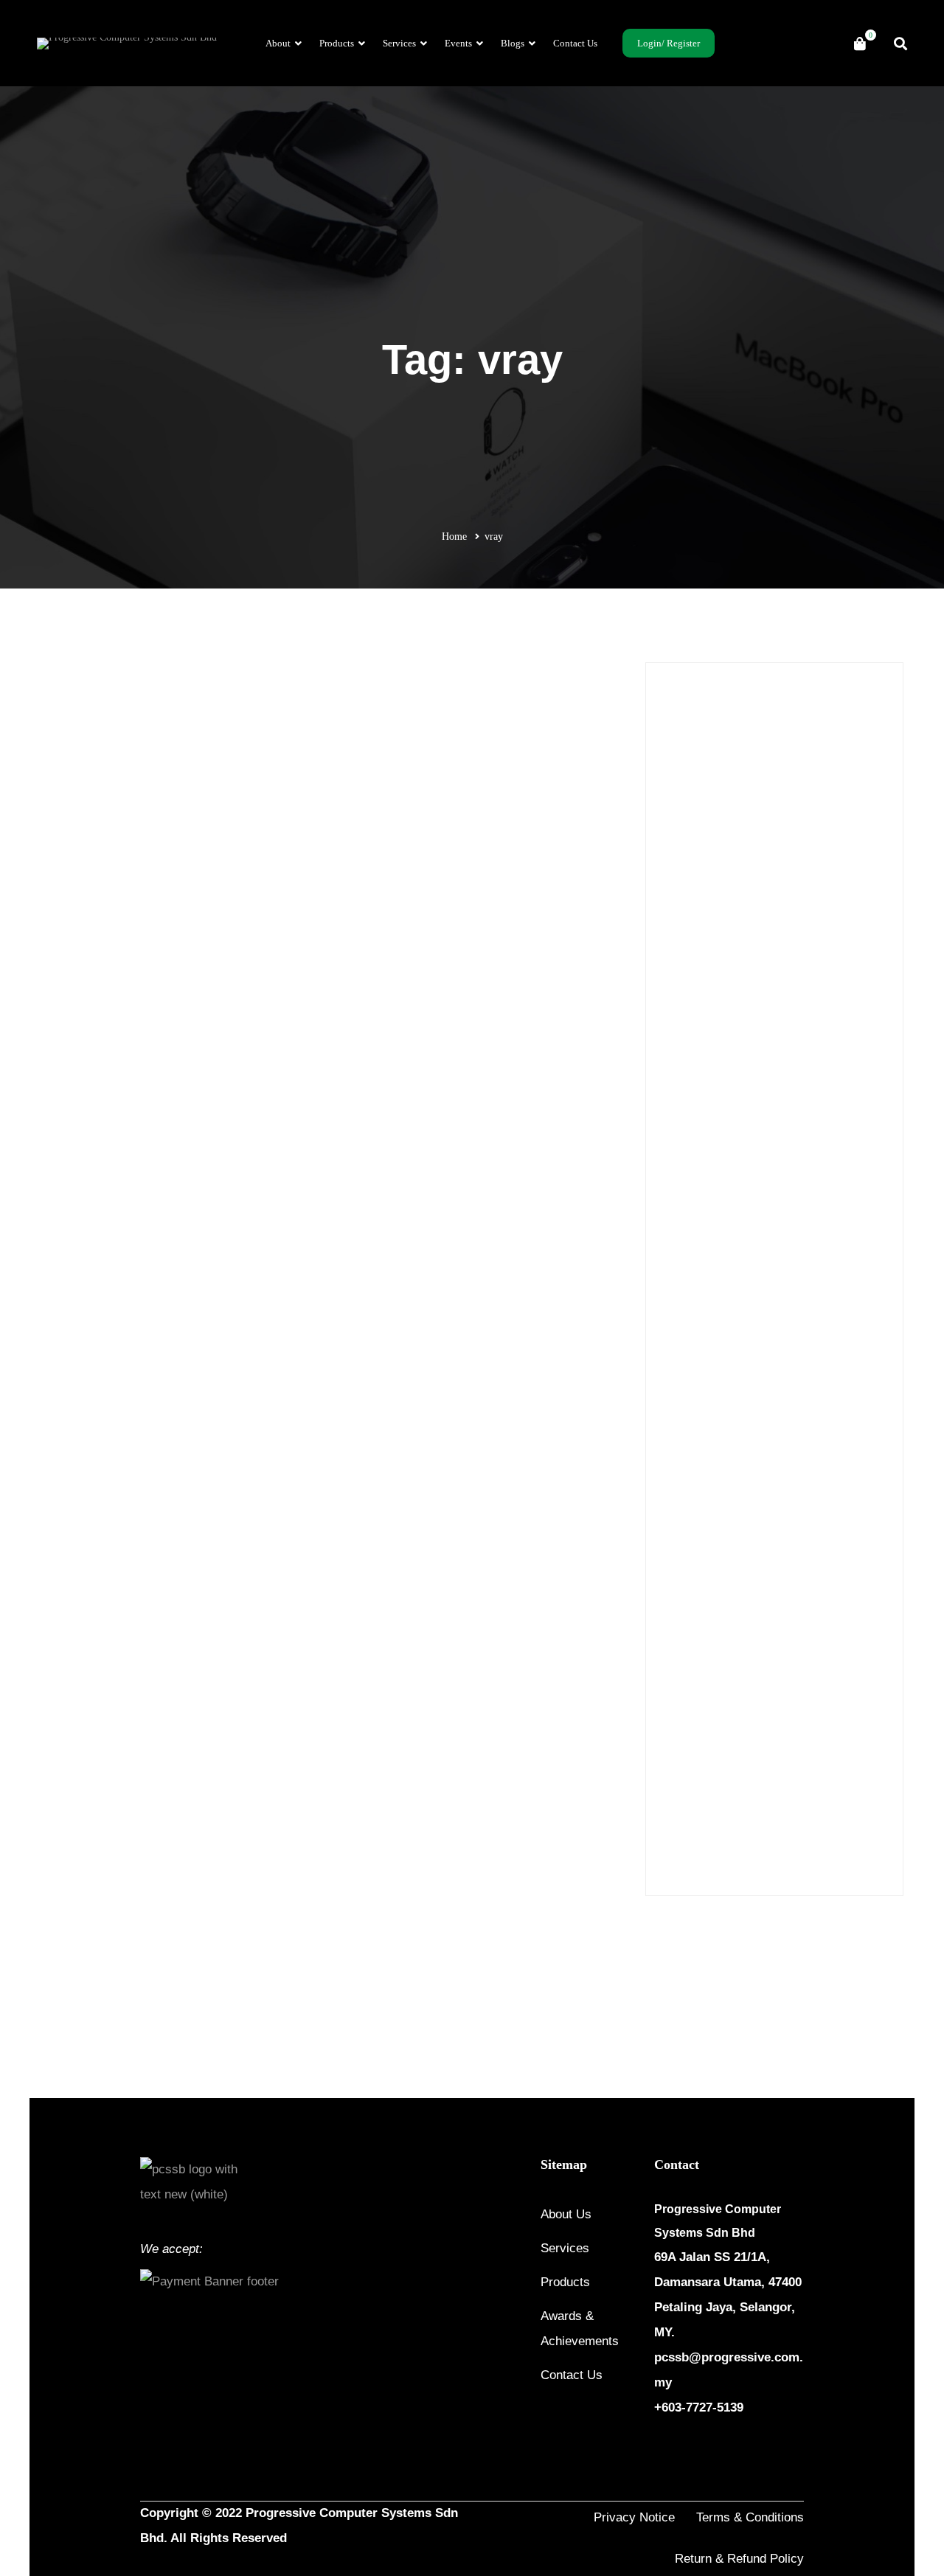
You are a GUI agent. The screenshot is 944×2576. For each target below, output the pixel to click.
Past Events (702, 1143)
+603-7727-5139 (699, 2407)
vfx (722, 1838)
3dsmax (758, 1528)
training (684, 1838)
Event (690, 1042)
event (720, 1683)
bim (805, 1621)
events (759, 1683)
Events (692, 1076)
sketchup (859, 1807)
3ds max (710, 1528)
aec (795, 1528)
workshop (812, 1838)
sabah (733, 1807)
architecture (692, 1590)
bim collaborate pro (708, 1652)
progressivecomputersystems (813, 1745)
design (681, 1683)
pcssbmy (722, 1745)
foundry (803, 1683)
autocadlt (837, 1590)
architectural (799, 1559)
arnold (744, 1590)
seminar (810, 1807)
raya (777, 1776)
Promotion (246, 796)
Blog (774, 1652)
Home (454, 537)
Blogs (690, 1008)
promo (681, 1776)
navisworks (814, 1714)
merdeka (758, 1714)
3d (673, 1528)
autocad (788, 1590)
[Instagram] (695, 2452)
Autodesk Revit (750, 1621)
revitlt (847, 1776)
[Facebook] (660, 2452)
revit (810, 1776)
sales (769, 1807)
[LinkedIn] (731, 2452)
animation (688, 1559)
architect (741, 1559)
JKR (843, 1683)
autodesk (686, 1621)
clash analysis (827, 1652)
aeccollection (843, 1528)
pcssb (678, 1745)
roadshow (687, 1807)
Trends (692, 1246)
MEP (715, 1714)
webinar (760, 1838)
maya (678, 1714)
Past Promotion (185, 796)
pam (861, 1714)
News (689, 1110)
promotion (731, 1776)
